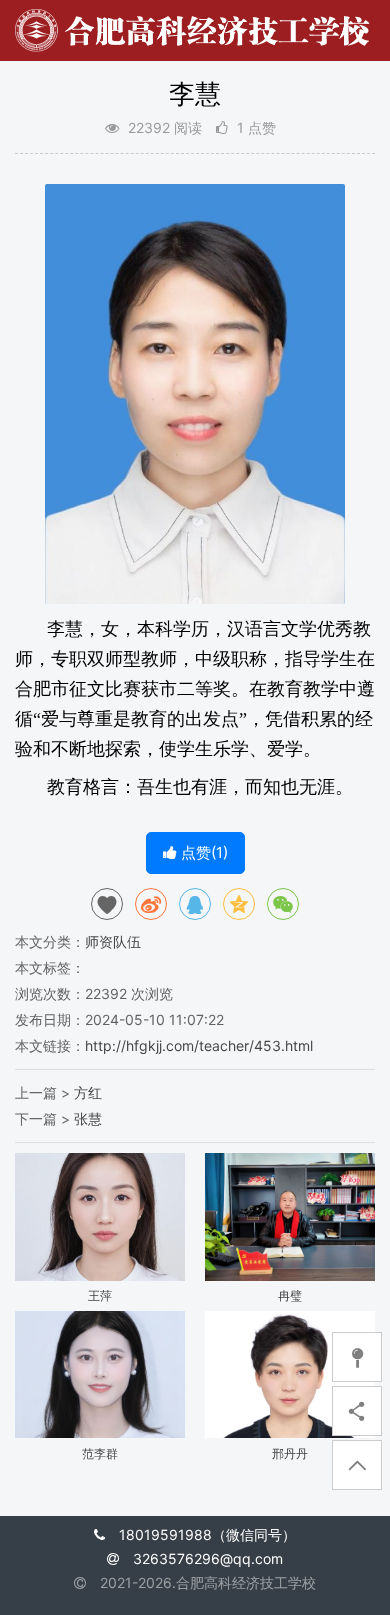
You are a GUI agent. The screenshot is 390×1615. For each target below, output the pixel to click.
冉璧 (290, 1295)
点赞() (202, 852)
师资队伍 (113, 941)
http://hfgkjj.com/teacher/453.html (199, 1045)
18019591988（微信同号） (207, 1534)
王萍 (100, 1295)
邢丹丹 (290, 1453)
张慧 (88, 1118)
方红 (88, 1092)
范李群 (100, 1453)
